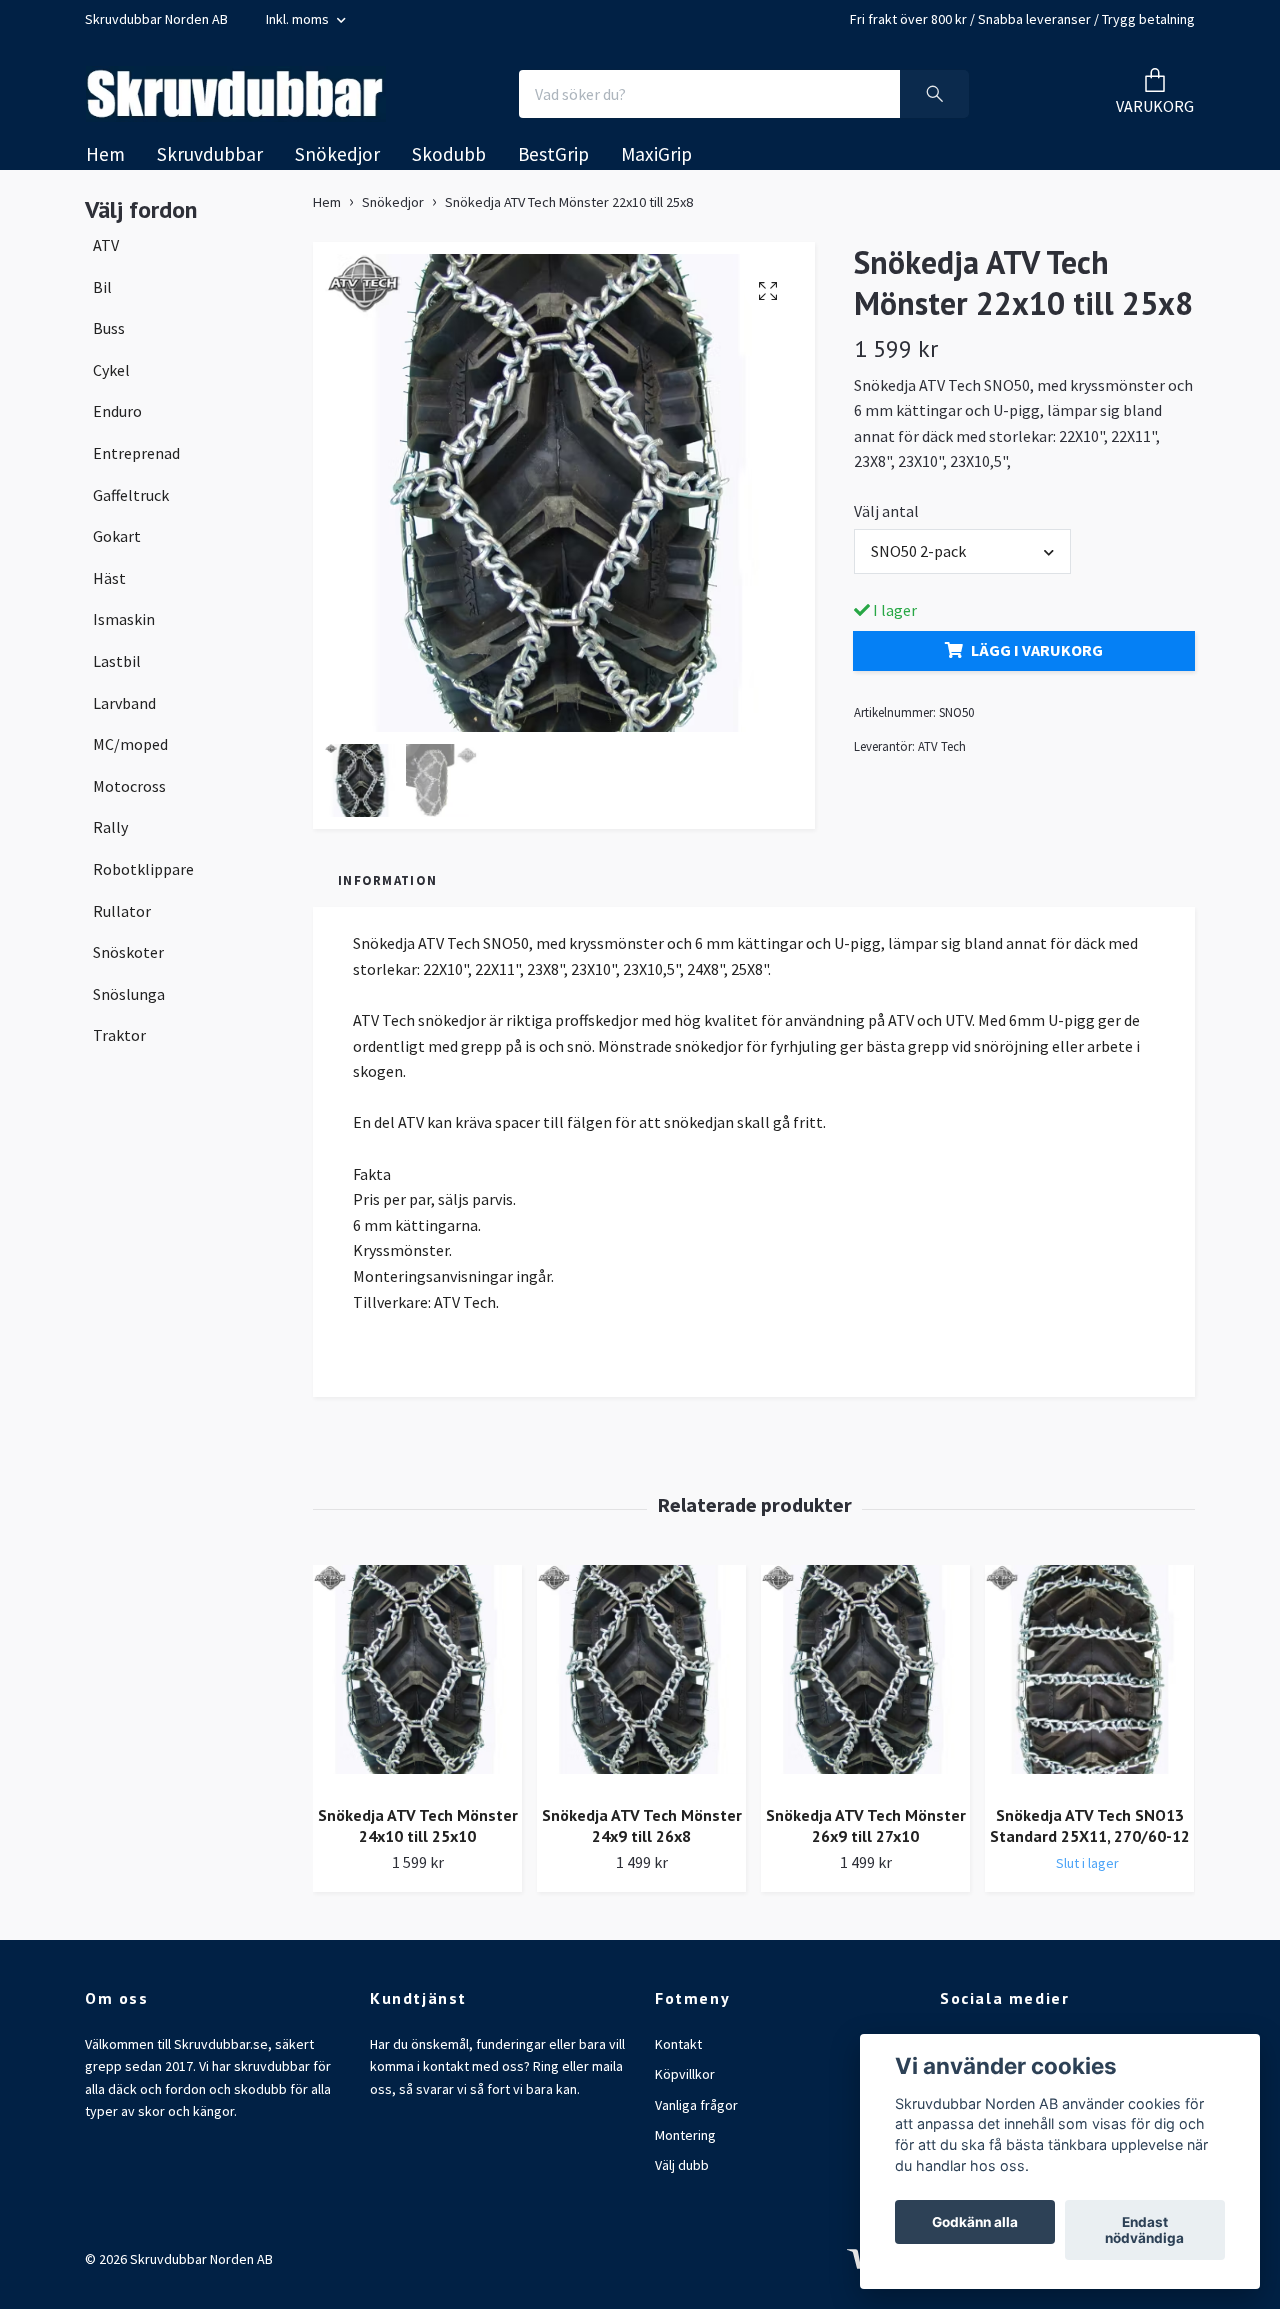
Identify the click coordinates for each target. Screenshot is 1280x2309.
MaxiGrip (656, 162)
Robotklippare (143, 877)
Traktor (119, 1043)
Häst (109, 586)
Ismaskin (124, 627)
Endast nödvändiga (1144, 2230)
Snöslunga (129, 1001)
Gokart (117, 544)
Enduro (117, 419)
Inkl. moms (299, 19)
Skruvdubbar (210, 162)
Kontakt (678, 2052)
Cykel (111, 378)
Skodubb (449, 162)
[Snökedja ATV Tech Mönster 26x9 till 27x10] (865, 1685)
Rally (110, 835)
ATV (106, 253)
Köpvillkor (685, 2082)
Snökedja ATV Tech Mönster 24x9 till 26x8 (642, 1833)
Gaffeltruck (131, 502)
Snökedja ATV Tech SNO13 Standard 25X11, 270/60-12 (1090, 1833)
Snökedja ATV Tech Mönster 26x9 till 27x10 (866, 1833)
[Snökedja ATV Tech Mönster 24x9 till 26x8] (641, 1685)
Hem (105, 162)
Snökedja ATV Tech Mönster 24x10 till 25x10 (418, 1833)
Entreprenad (136, 461)
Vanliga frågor (696, 2112)
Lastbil (117, 669)
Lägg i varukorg (1037, 658)
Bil (102, 294)
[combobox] (962, 559)
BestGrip (553, 162)
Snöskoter (128, 960)
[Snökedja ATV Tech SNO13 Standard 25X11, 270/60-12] (1089, 1685)
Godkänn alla (975, 2222)
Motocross (129, 793)
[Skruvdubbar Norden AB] (256, 98)
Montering (685, 2143)
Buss (109, 336)
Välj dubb (682, 2173)
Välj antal (886, 519)
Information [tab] (387, 888)
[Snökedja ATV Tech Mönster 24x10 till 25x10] (417, 1685)
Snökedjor (337, 162)
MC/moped (130, 752)
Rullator (122, 918)
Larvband (124, 710)
